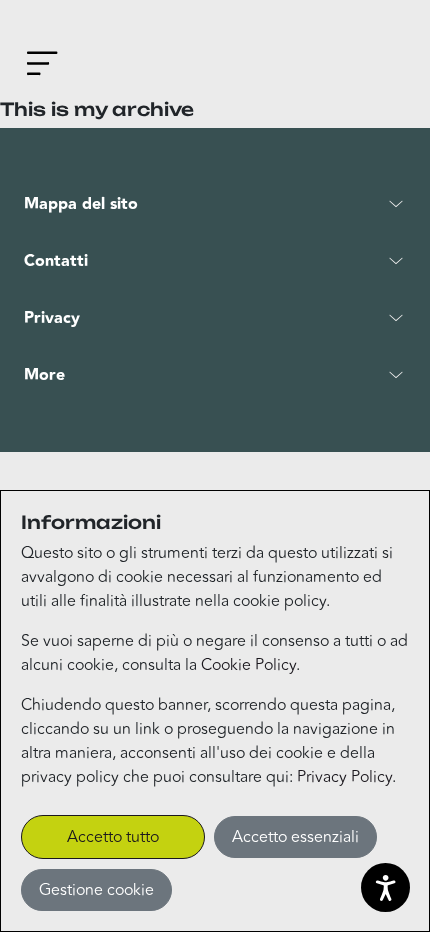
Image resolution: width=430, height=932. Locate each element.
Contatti (56, 261)
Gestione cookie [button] (96, 890)
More (44, 375)
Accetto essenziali (295, 837)
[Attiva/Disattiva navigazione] (46, 67)
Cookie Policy (248, 665)
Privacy (52, 318)
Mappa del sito (81, 204)
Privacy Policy (344, 777)
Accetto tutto (113, 837)
